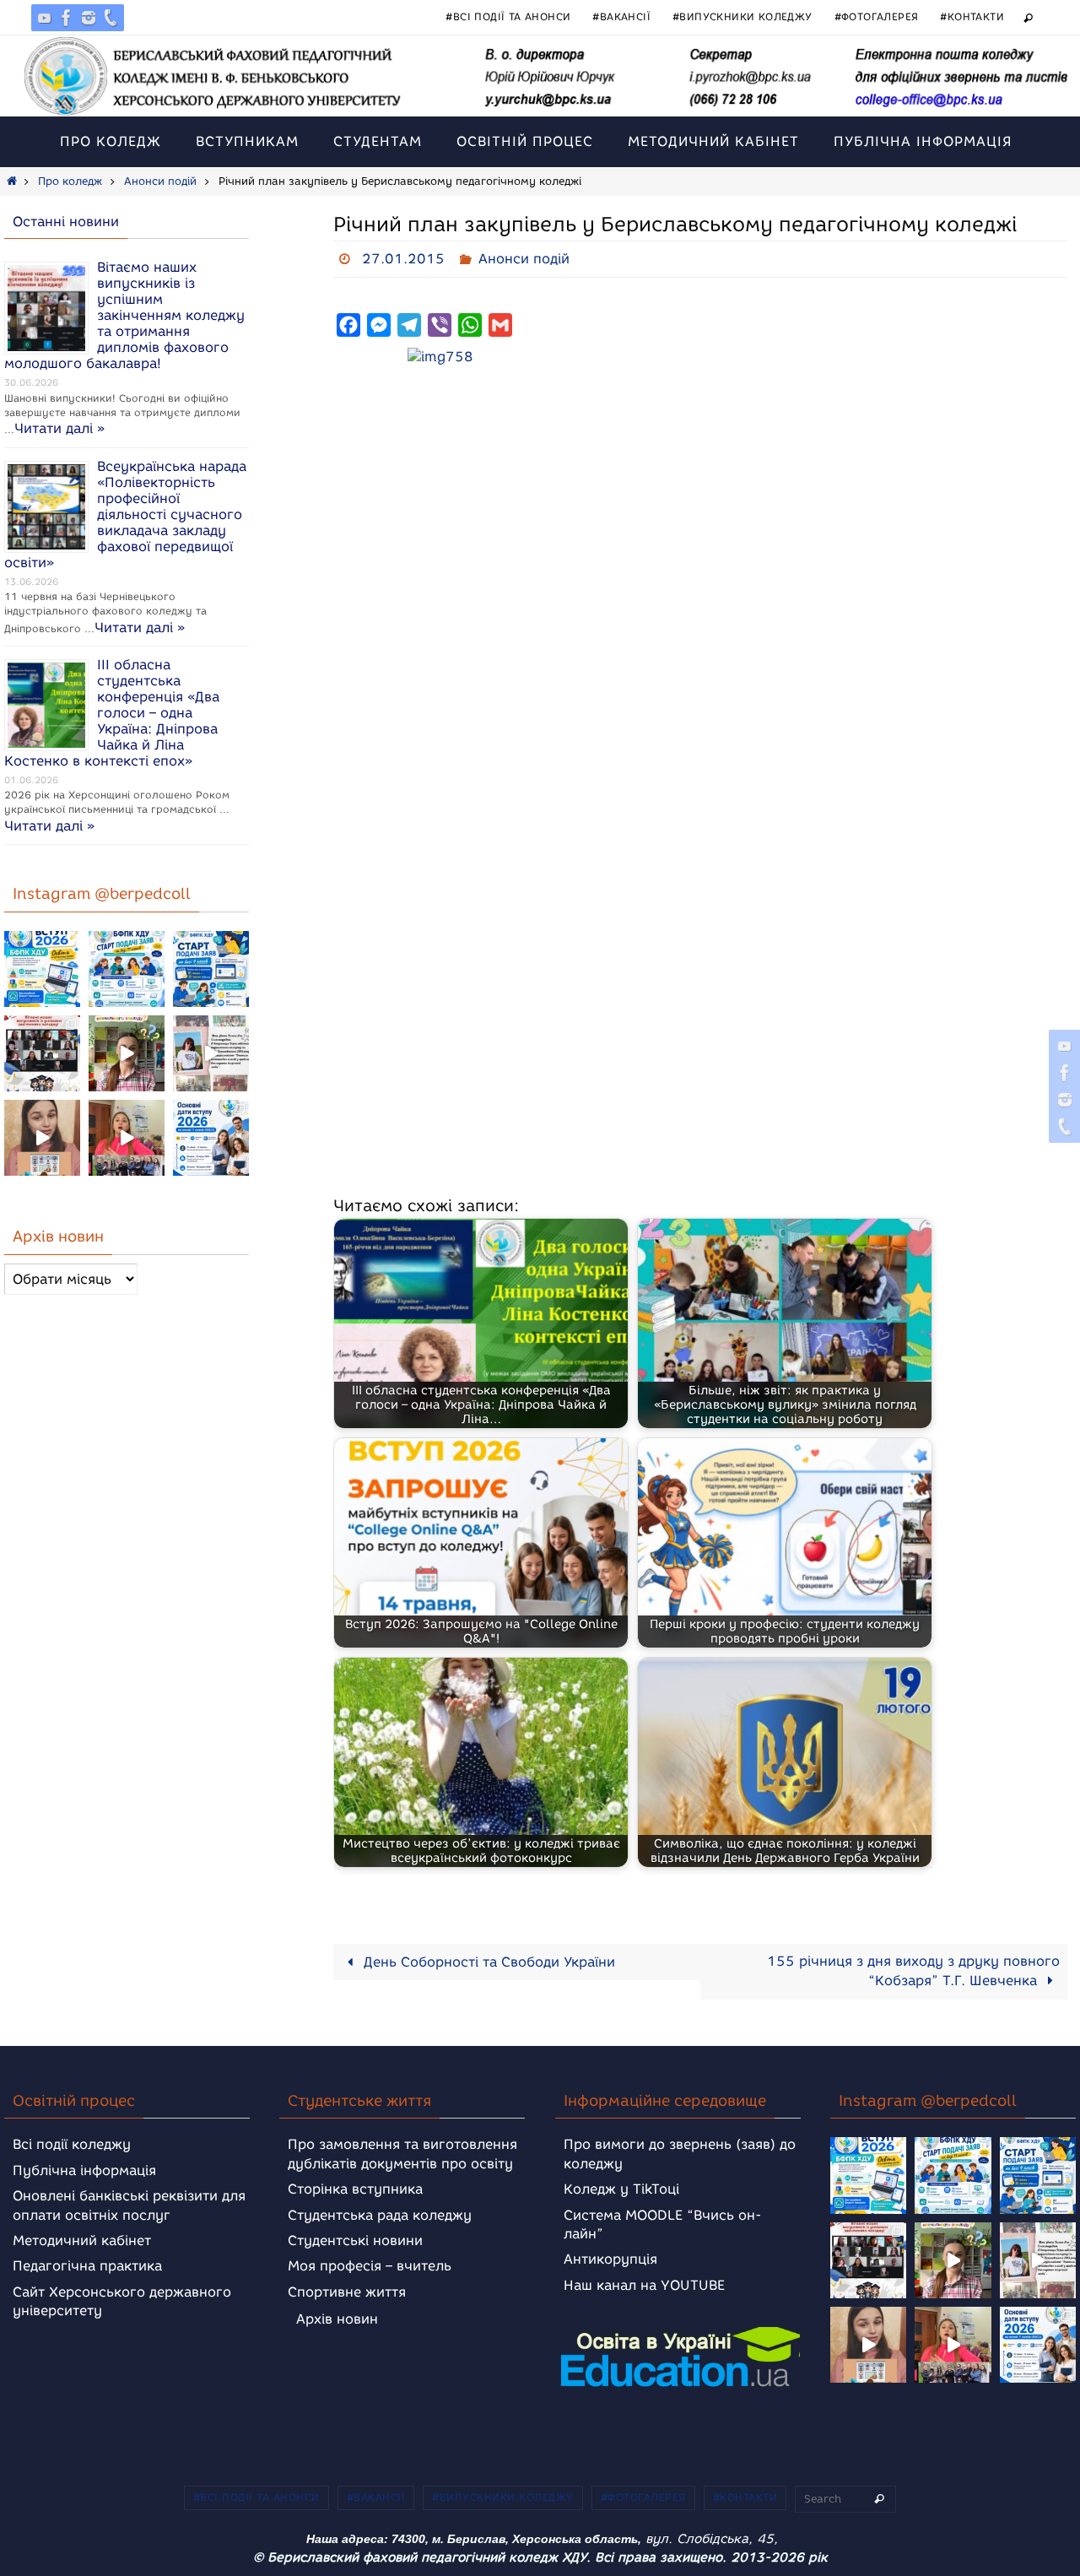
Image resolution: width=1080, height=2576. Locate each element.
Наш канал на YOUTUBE (644, 2285)
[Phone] (111, 18)
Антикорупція (610, 2259)
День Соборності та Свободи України (487, 1962)
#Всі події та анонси (508, 16)
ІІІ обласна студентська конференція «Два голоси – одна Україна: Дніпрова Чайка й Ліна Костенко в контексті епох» (112, 713)
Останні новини (66, 222)
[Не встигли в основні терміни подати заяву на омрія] (42, 969)
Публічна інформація (84, 2170)
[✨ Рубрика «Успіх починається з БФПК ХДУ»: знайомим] (127, 1138)
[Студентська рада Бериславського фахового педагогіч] (42, 1138)
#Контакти (972, 16)
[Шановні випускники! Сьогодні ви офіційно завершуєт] (42, 1053)
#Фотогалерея (877, 16)
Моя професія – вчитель (370, 2266)
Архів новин (337, 2319)
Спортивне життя (347, 2292)
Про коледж (70, 181)
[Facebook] (67, 18)
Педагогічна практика (87, 2266)
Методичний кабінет (82, 2240)
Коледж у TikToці (621, 2189)
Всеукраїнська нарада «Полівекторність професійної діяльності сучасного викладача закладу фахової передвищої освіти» (125, 514)
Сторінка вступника (355, 2189)
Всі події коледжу (72, 2144)
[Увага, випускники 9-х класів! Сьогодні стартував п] (211, 969)
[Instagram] (89, 18)
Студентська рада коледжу (380, 2215)
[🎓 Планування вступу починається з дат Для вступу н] (211, 1138)
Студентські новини (355, 2240)
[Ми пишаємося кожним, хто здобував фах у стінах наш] (211, 1053)
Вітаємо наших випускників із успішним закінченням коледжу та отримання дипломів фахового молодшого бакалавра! (124, 315)
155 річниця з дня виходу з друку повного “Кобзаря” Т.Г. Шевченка (913, 1971)
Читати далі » (59, 428)
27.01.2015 (403, 259)
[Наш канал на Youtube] (45, 18)
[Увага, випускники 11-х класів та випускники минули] (127, 969)
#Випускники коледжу (742, 16)
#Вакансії (621, 16)
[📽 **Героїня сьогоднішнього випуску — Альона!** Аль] (127, 1053)
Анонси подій (160, 181)
